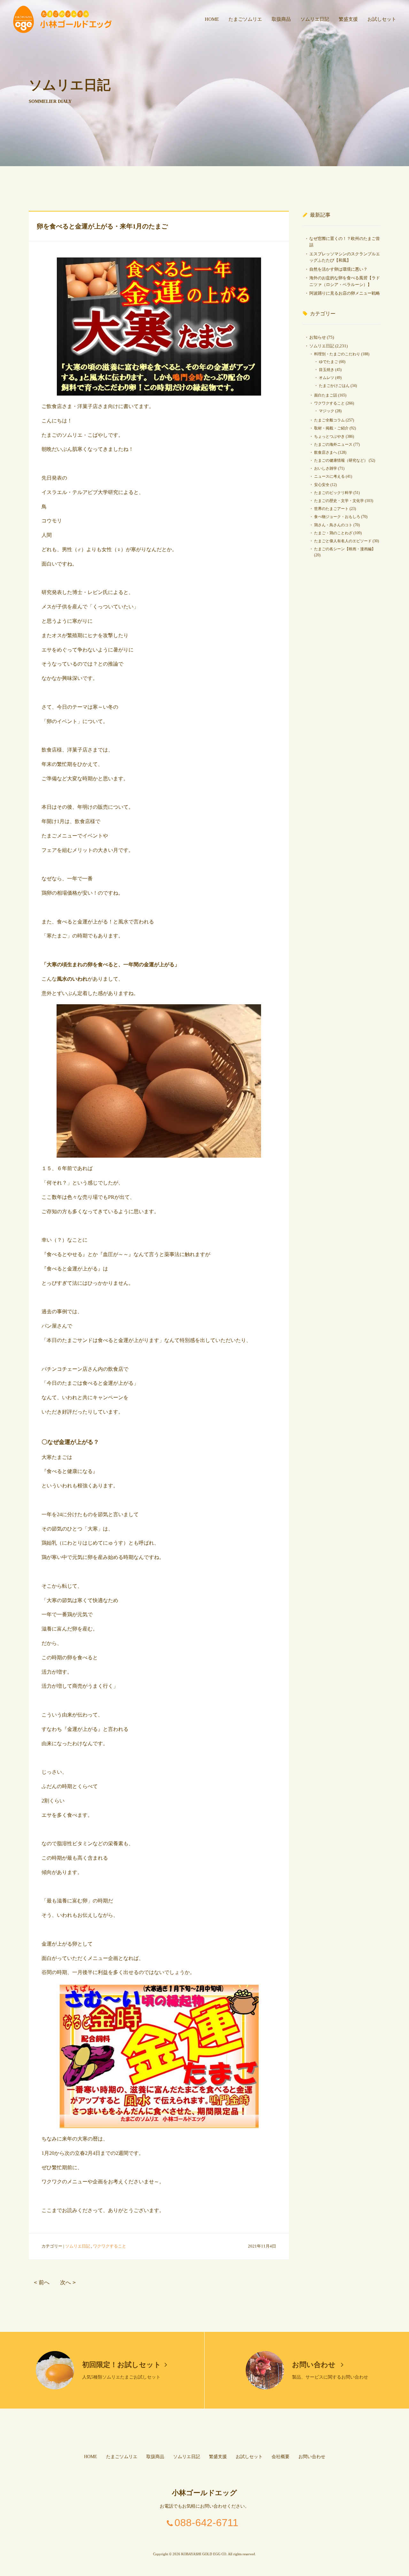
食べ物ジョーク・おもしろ (337, 517)
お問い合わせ (315, 2365)
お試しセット (382, 19)
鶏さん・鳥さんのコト (333, 525)
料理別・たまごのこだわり (337, 354)
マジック (327, 411)
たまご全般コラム (329, 420)
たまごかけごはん (334, 386)
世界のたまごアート (331, 509)
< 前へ (42, 2283)
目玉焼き (327, 370)
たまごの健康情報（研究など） (341, 460)
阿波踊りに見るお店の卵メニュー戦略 (345, 293)
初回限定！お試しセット (122, 2365)
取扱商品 (281, 19)
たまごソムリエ (245, 19)
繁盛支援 (348, 19)
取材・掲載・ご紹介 (331, 428)
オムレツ (327, 378)
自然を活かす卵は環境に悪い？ (338, 269)
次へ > (68, 2283)
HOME (212, 19)
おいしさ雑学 (326, 468)
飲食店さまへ (326, 452)
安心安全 (322, 485)
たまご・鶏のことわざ (333, 533)
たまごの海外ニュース (333, 444)
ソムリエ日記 (315, 19)
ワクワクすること (110, 2246)
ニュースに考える (329, 476)
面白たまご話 (326, 395)
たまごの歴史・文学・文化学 (339, 501)
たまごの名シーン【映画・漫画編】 (345, 549)
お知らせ (318, 337)
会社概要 (281, 2457)
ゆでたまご (328, 362)
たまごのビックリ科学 (333, 493)
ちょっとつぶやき (329, 436)
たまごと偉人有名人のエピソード (343, 541)
